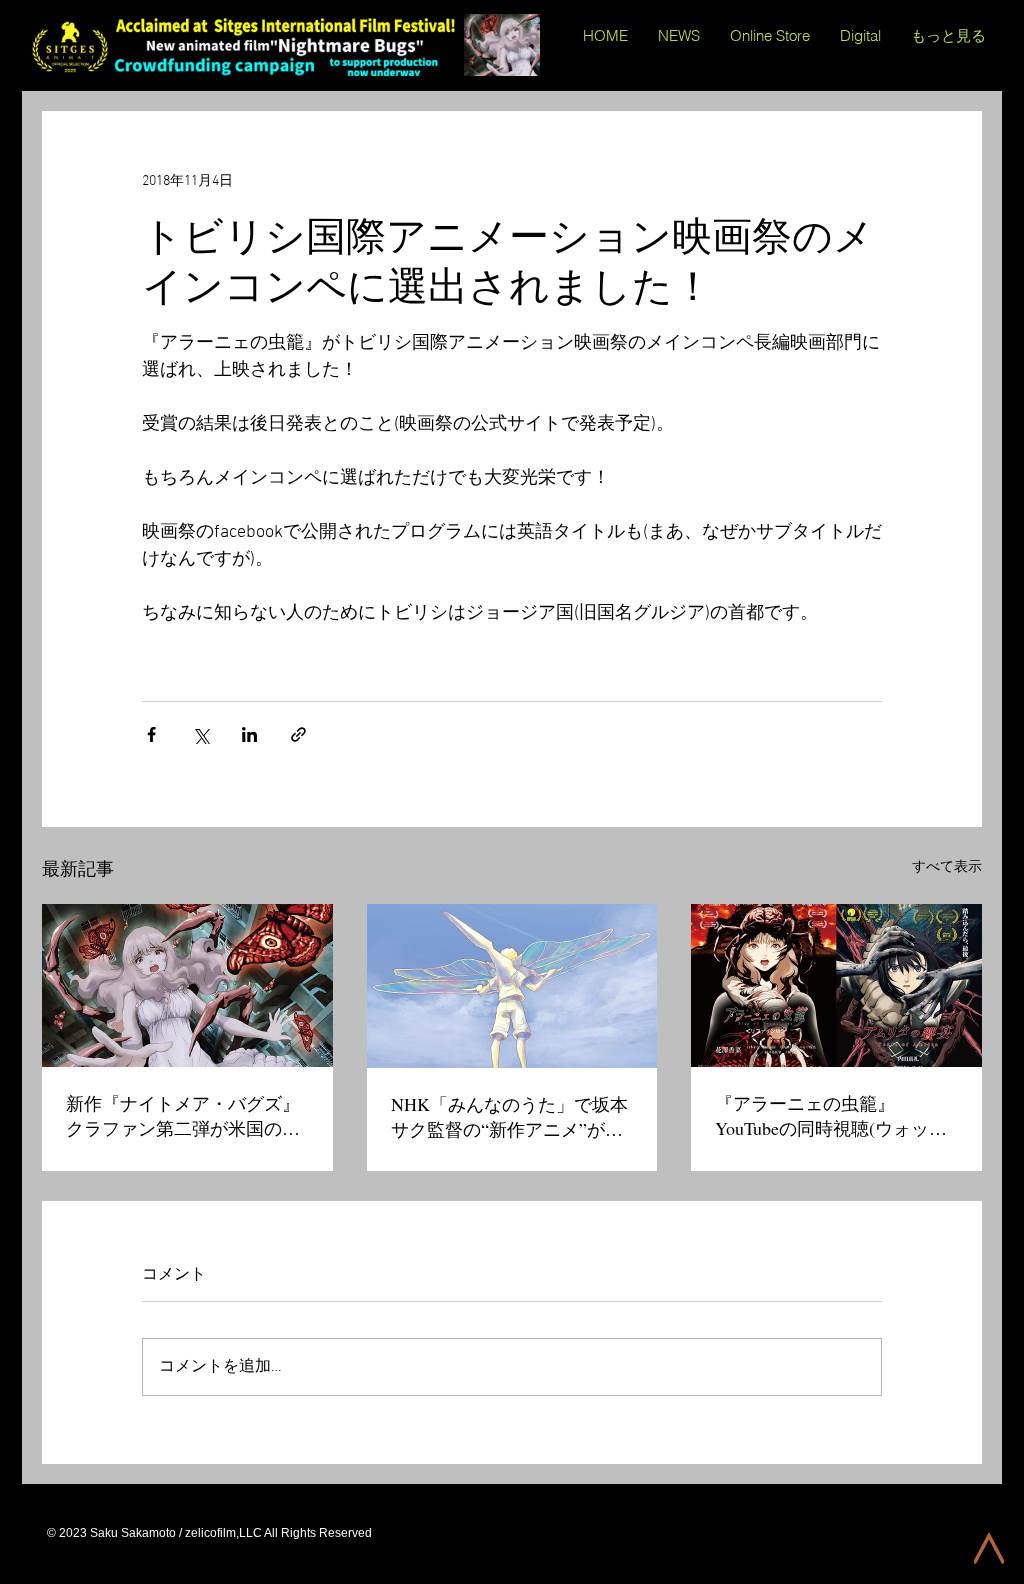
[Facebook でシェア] (151, 734)
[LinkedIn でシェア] (249, 734)
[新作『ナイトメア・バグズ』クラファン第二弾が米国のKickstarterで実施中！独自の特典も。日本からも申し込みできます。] (187, 985)
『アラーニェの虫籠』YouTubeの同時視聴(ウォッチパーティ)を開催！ (831, 1116)
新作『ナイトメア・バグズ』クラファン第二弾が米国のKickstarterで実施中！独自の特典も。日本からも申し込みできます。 (187, 1116)
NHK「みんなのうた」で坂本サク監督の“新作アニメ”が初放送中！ (509, 1117)
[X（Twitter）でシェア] (200, 734)
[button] (860, 36)
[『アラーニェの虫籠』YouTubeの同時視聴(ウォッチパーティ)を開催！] (836, 985)
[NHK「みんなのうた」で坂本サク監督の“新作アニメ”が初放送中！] (512, 986)
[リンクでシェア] (298, 734)
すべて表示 (947, 867)
